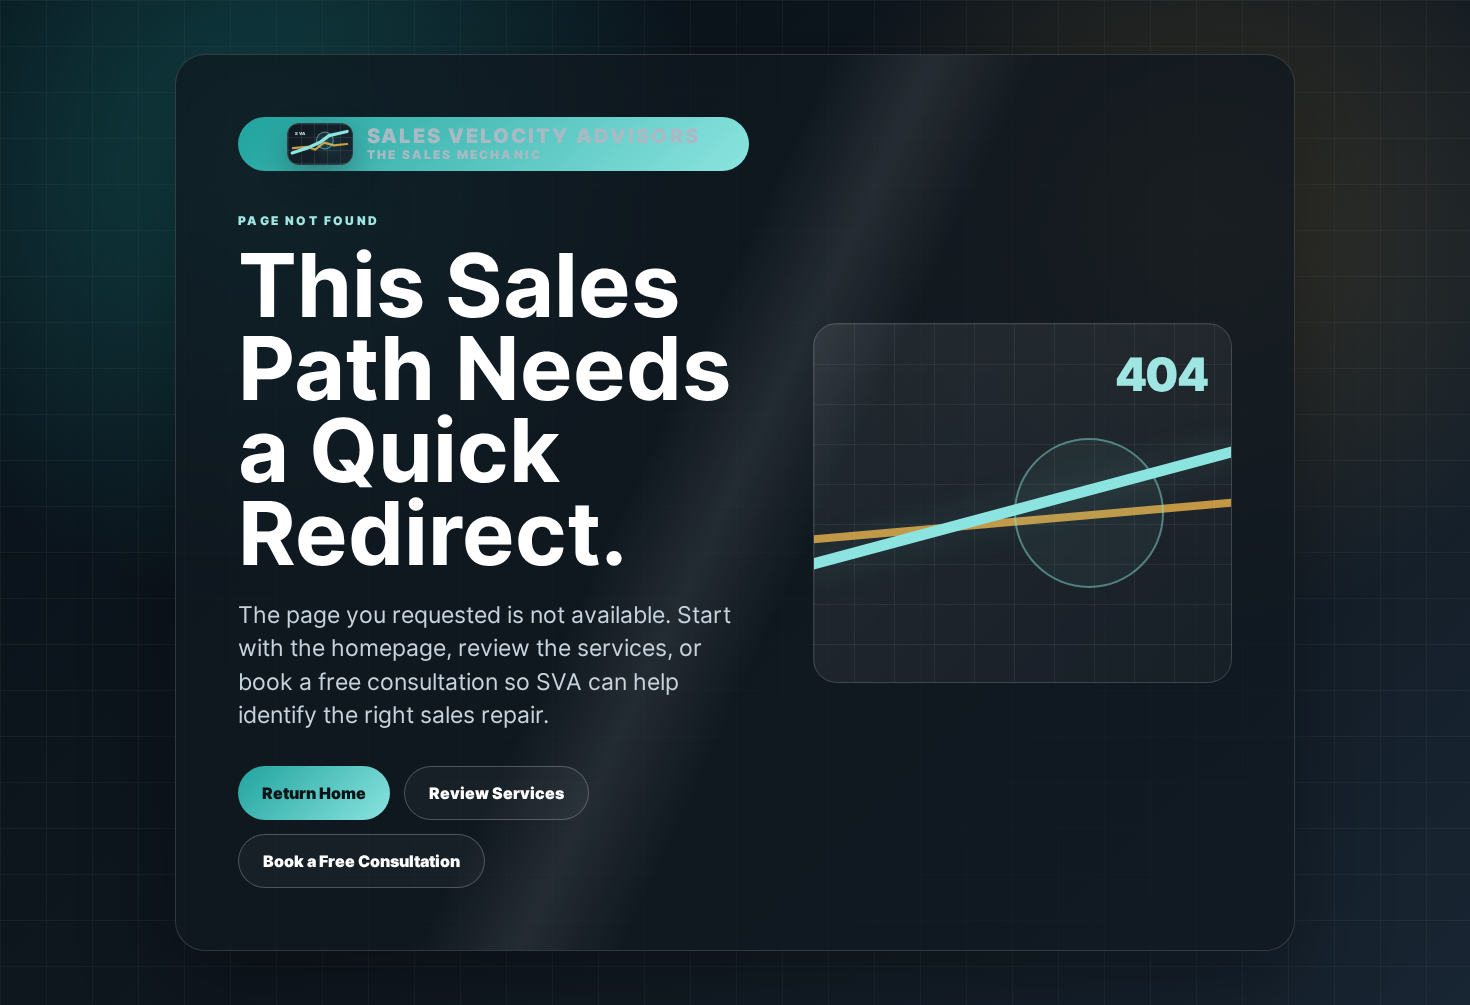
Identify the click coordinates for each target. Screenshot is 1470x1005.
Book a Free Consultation (361, 861)
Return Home (314, 793)
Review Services (496, 793)
